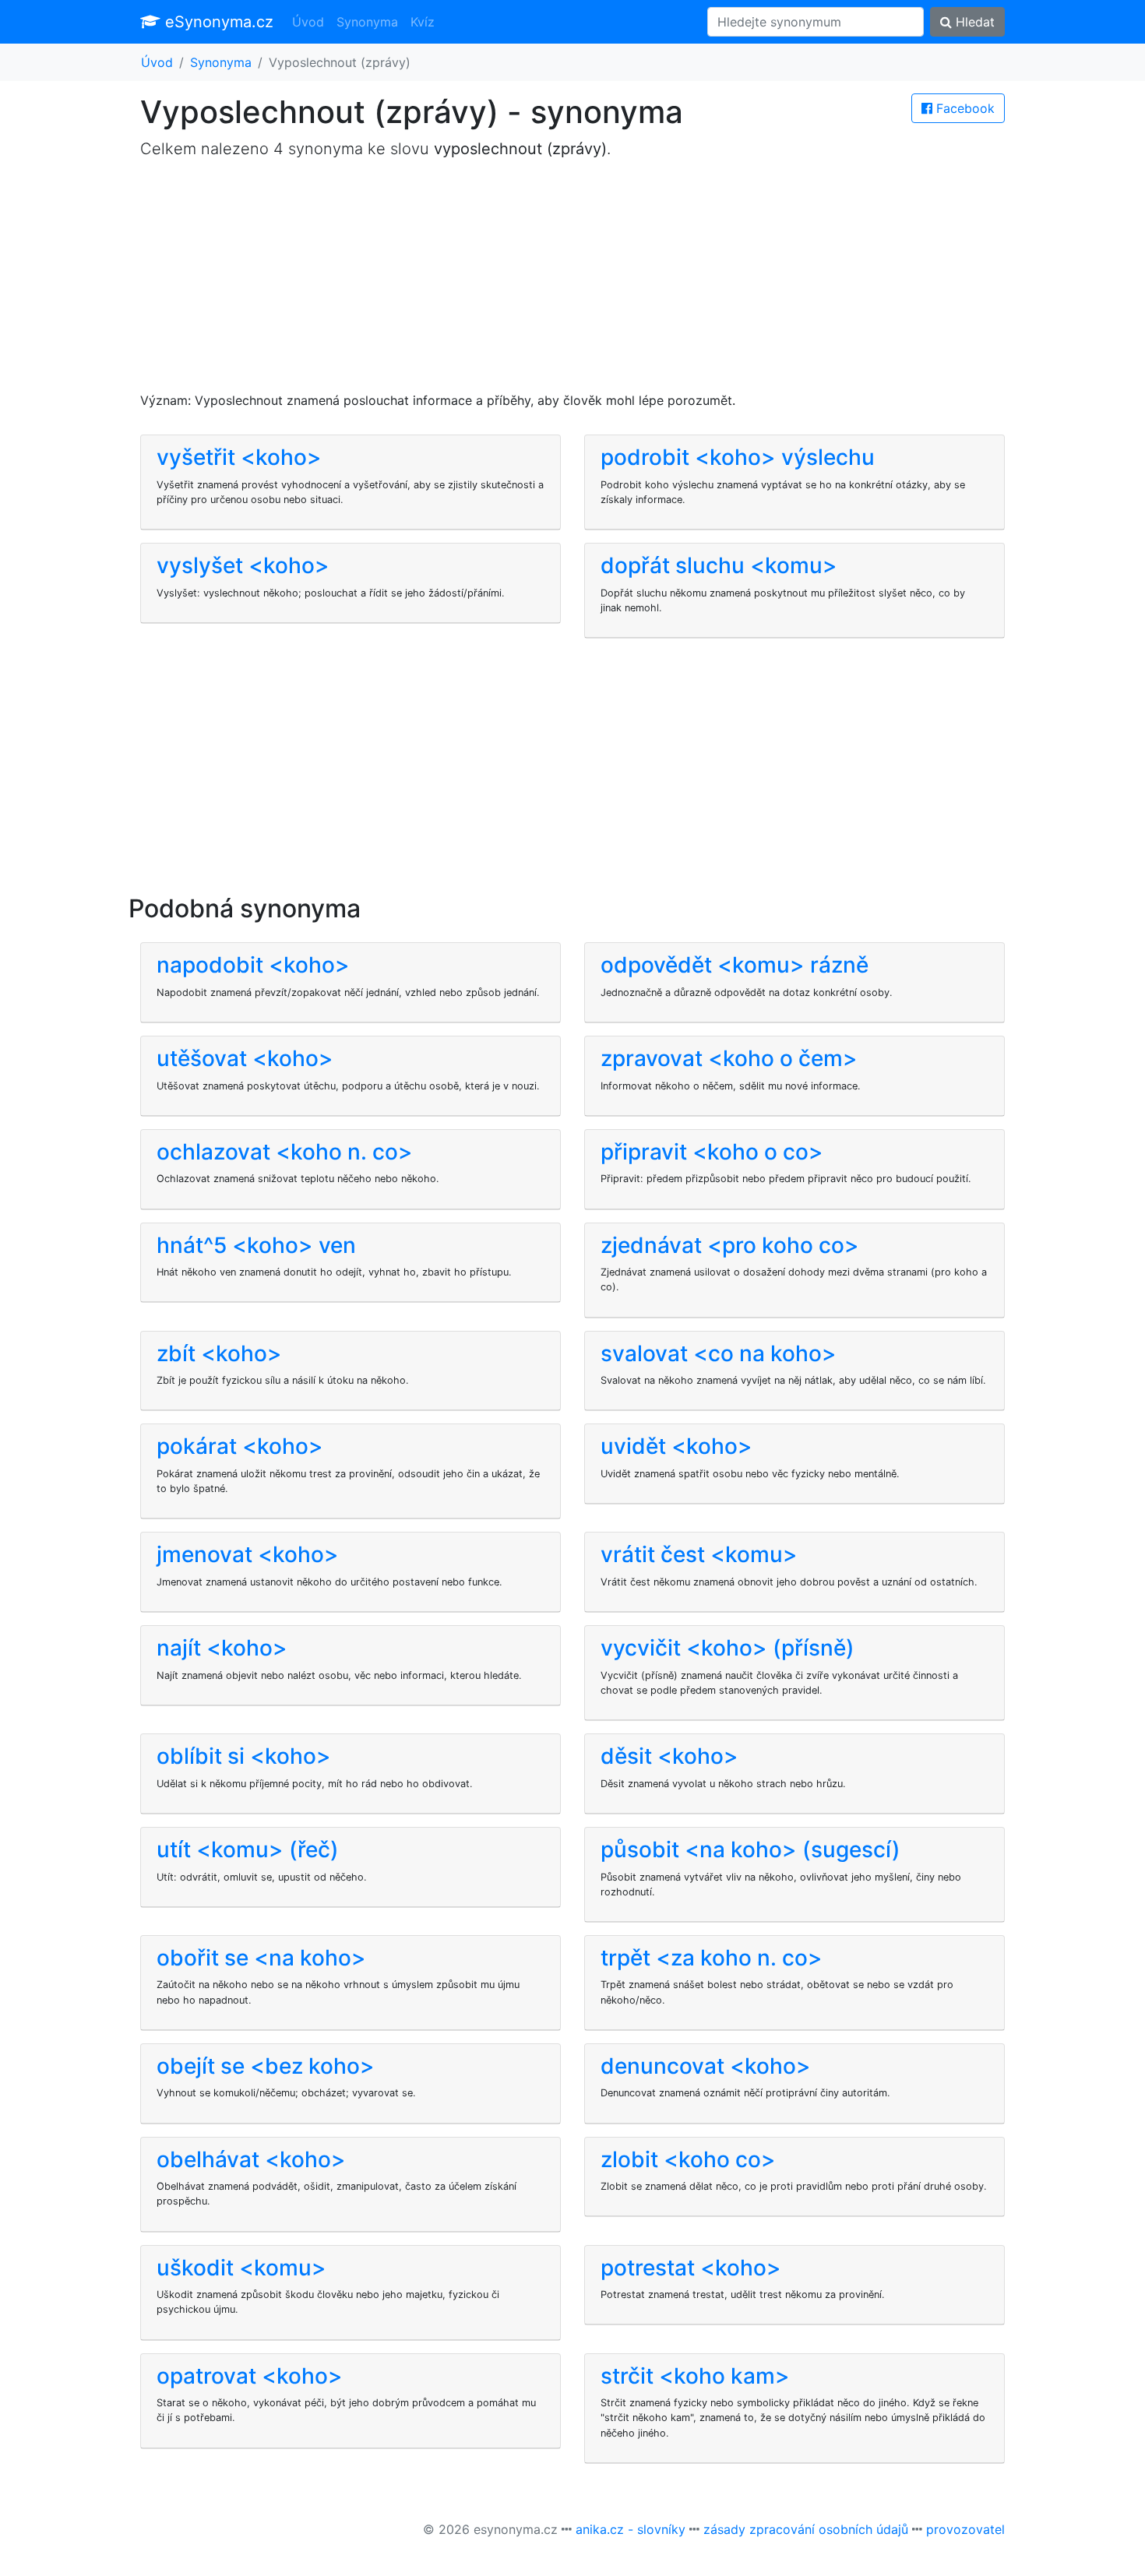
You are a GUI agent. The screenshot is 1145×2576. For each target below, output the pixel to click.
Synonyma (367, 22)
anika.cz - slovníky (631, 2529)
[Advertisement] (572, 282)
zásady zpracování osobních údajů (806, 2529)
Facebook (964, 108)
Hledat (973, 22)
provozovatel (965, 2529)
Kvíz (423, 22)
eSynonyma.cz (217, 22)
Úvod (308, 22)
